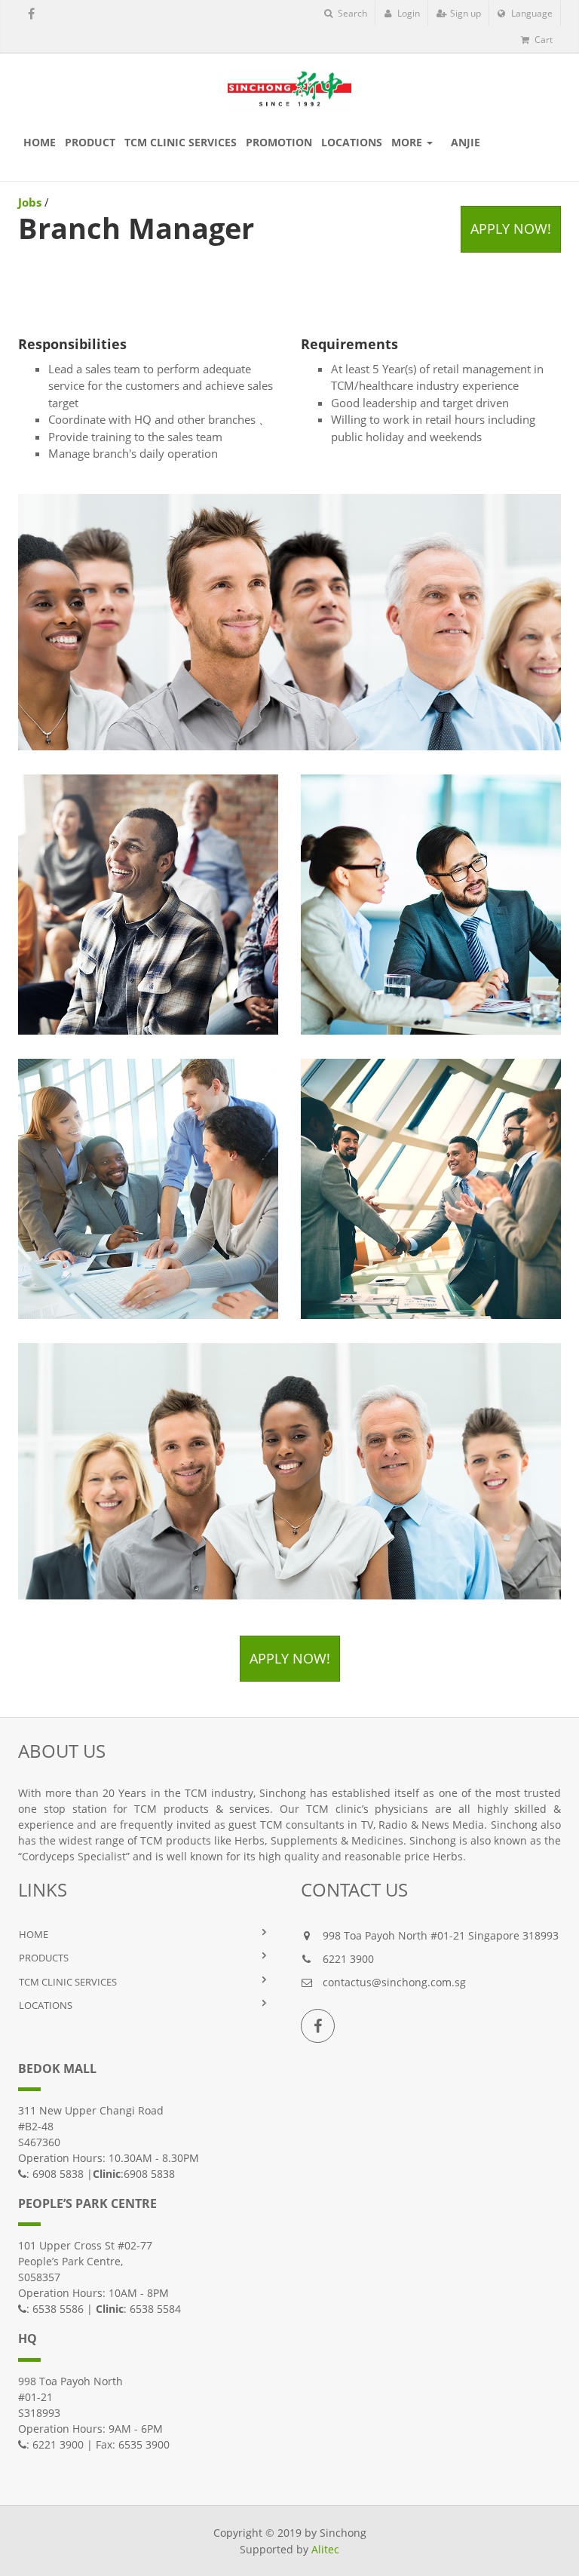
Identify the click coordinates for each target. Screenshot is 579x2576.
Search (351, 13)
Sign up (464, 13)
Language (531, 13)
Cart (542, 40)
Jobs (30, 202)
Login (407, 13)
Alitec (325, 2549)
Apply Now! (511, 228)
